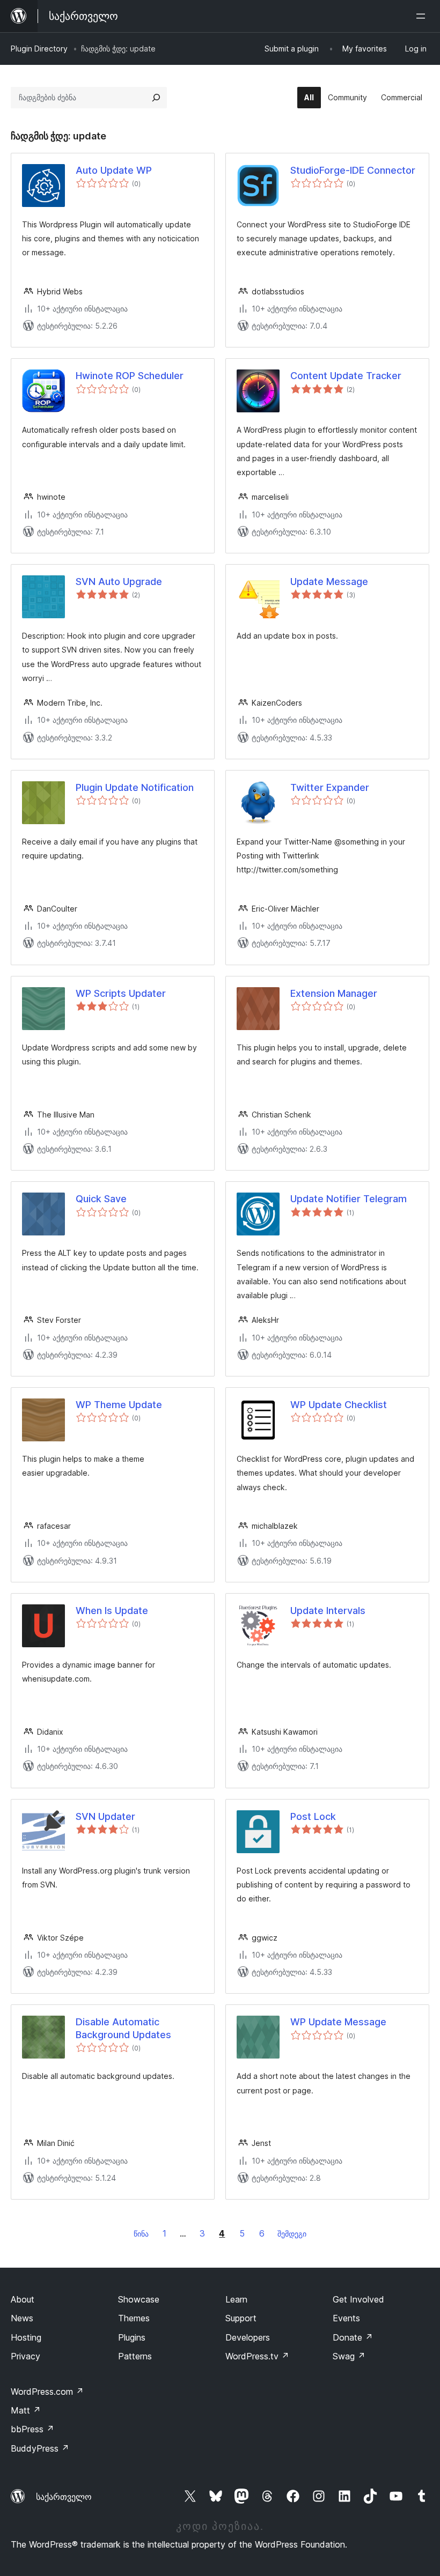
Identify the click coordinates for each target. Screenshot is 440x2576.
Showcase (139, 2299)
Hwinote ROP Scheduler (130, 376)
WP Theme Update (119, 1405)
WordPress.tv (257, 2356)
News (22, 2318)
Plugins (132, 2337)
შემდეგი (292, 2234)
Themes (134, 2318)
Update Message (329, 582)
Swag (349, 2356)
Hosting (26, 2337)
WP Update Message (338, 2022)
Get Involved (358, 2299)
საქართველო (64, 2497)
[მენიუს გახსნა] (423, 16)
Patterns (135, 2356)
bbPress (32, 2429)
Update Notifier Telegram (349, 1199)
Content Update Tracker (346, 376)
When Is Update (112, 1611)
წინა (141, 2234)
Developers (248, 2337)
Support (241, 2318)
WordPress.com (47, 2392)
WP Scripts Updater (121, 993)
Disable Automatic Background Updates (123, 2028)
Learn (236, 2299)
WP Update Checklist (339, 1405)
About (23, 2299)
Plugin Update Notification (135, 787)
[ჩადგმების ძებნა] (156, 98)
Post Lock (313, 1816)
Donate (353, 2337)
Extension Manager (334, 993)
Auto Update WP (114, 170)
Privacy (25, 2356)
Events (346, 2318)
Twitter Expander (330, 787)
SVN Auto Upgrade (119, 582)
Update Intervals (328, 1611)
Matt (26, 2410)
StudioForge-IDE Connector (353, 170)
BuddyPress (40, 2448)
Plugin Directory (39, 49)
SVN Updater (105, 1816)
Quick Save (101, 1199)
